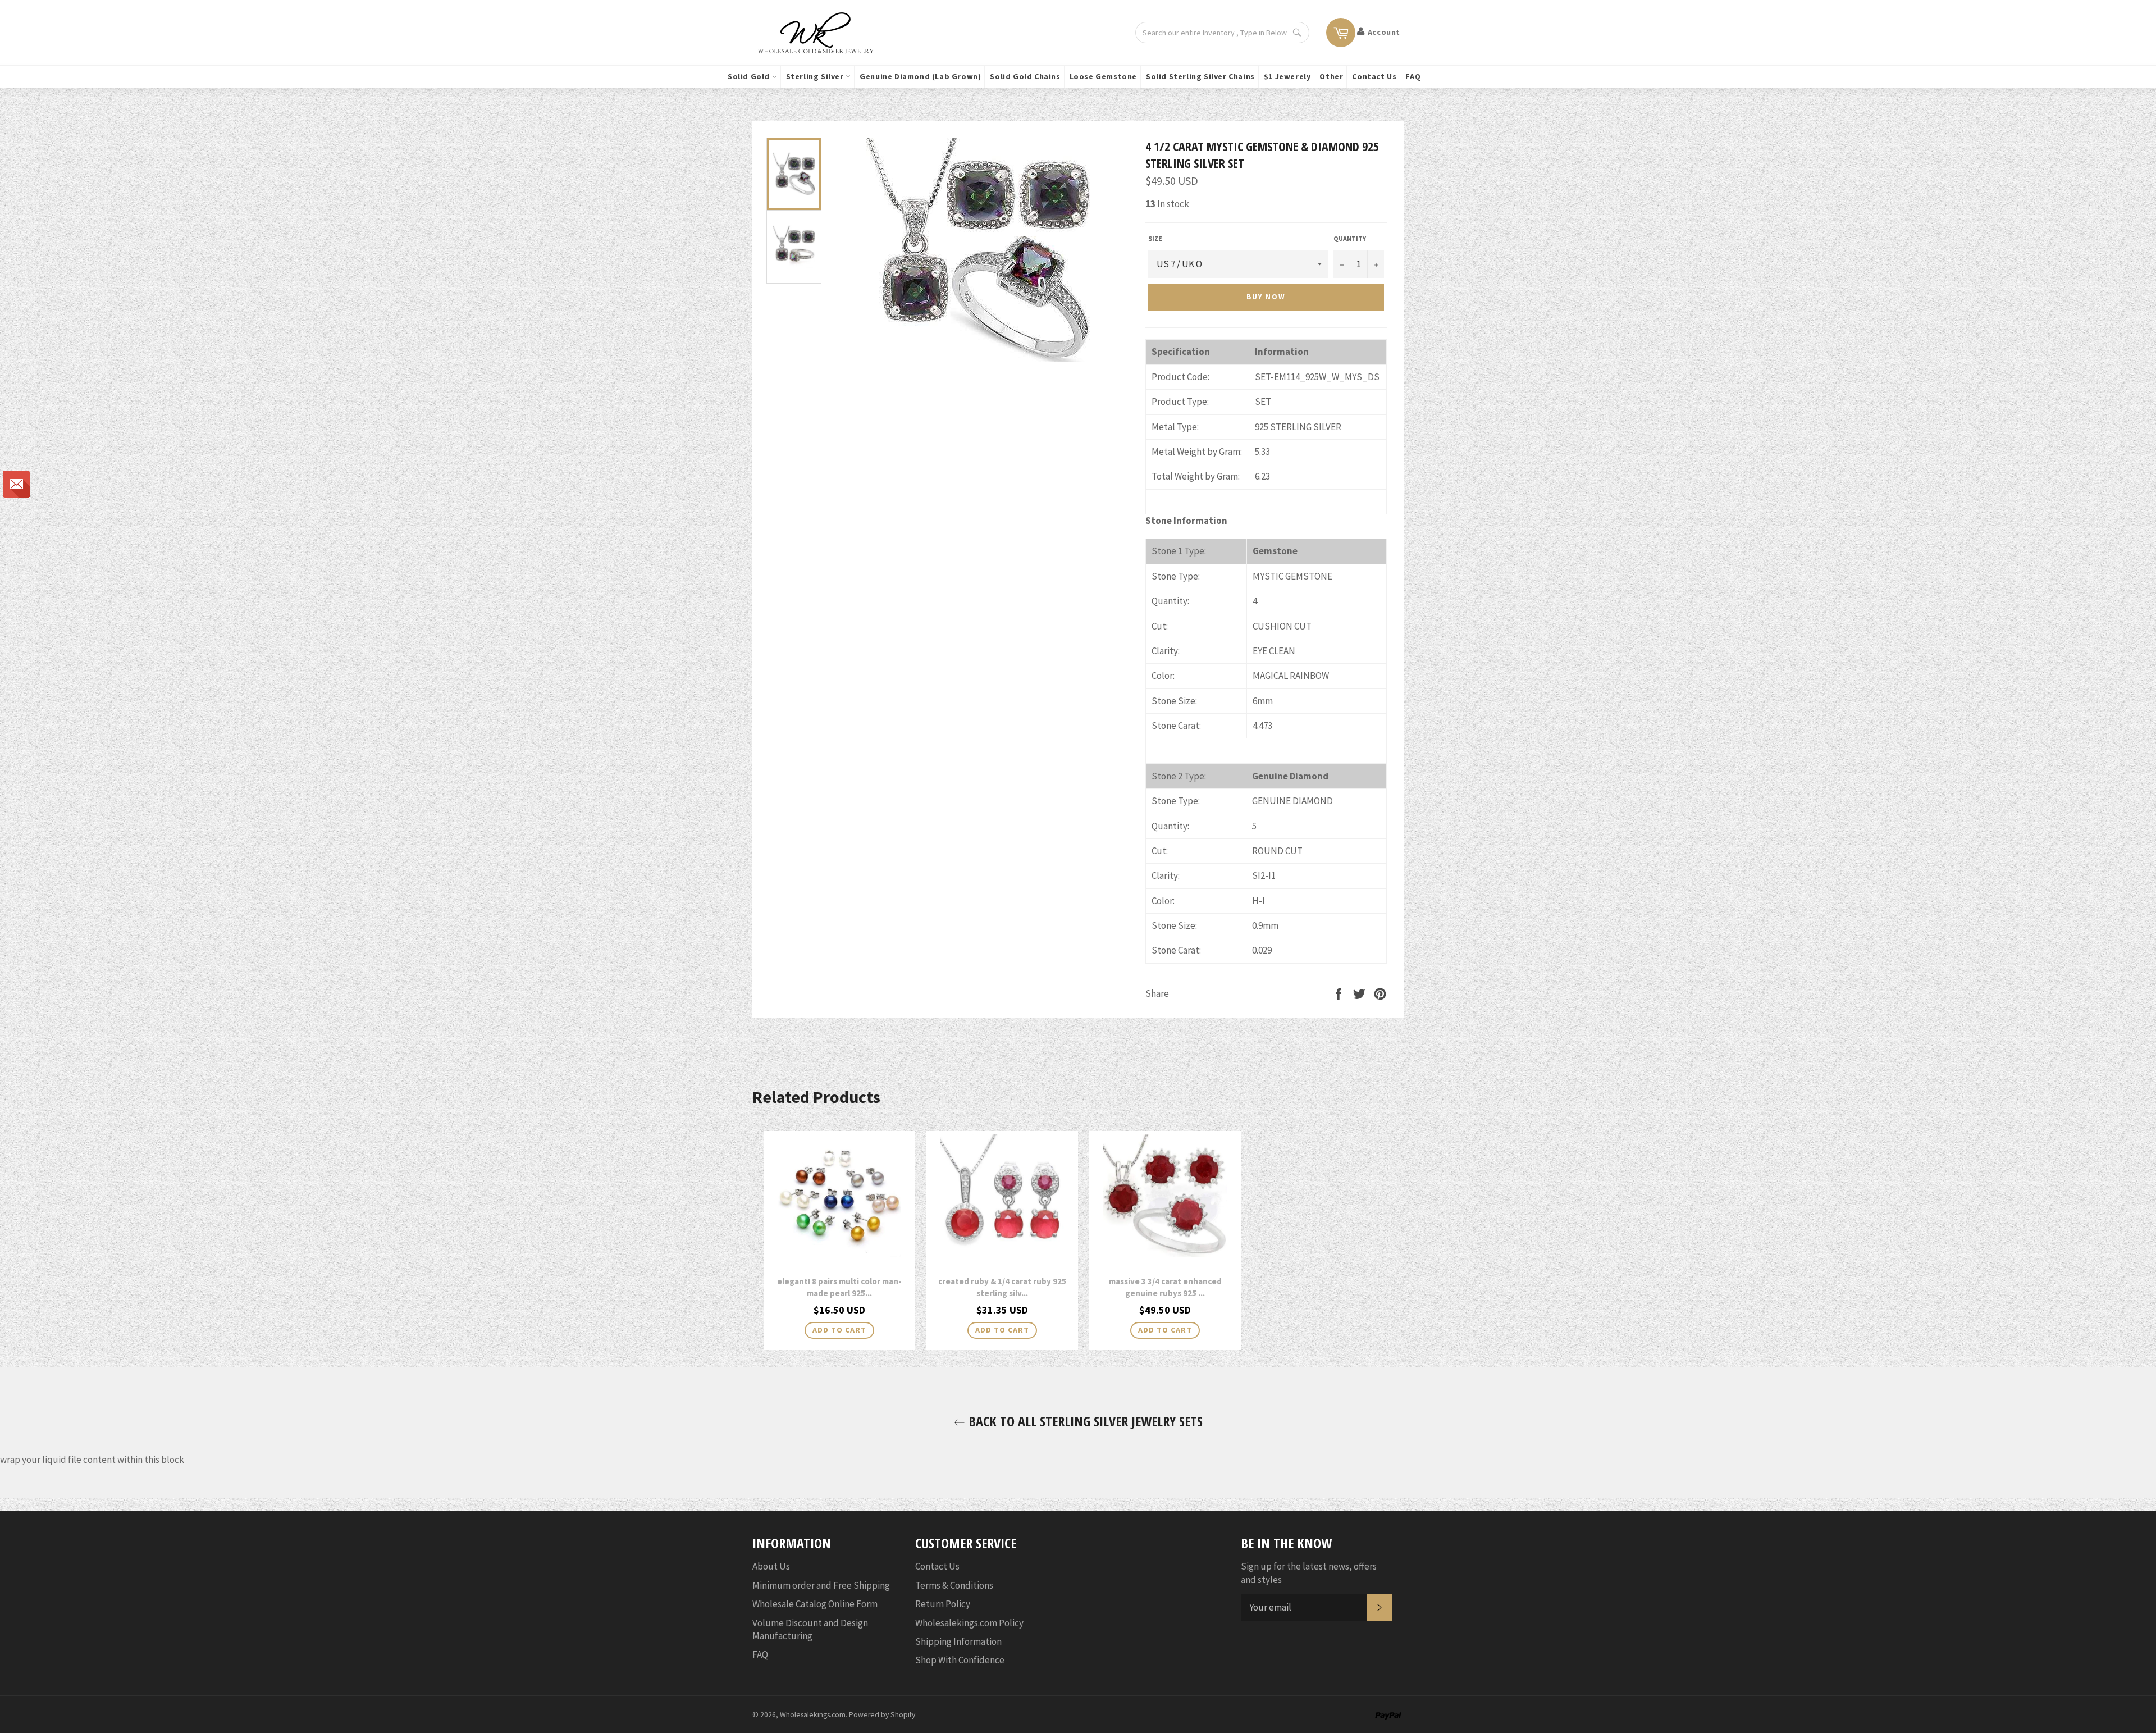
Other (1331, 76)
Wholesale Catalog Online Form (815, 1604)
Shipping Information (958, 1641)
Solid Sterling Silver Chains (1200, 76)
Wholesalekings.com (813, 1715)
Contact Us (1374, 76)
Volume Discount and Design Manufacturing (810, 1629)
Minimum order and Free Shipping (821, 1585)
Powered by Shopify (882, 1715)
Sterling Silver (816, 76)
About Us (771, 1566)
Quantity (1350, 238)
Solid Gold (750, 76)
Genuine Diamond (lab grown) (920, 76)
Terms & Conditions (954, 1585)
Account (1384, 32)
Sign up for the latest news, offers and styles (1309, 1573)
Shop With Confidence (960, 1660)
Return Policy (943, 1604)
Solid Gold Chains (1025, 76)
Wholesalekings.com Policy (969, 1623)
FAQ (1413, 76)
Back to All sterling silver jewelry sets (1084, 1421)
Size (1155, 238)
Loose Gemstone (1103, 76)
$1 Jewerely (1287, 76)
